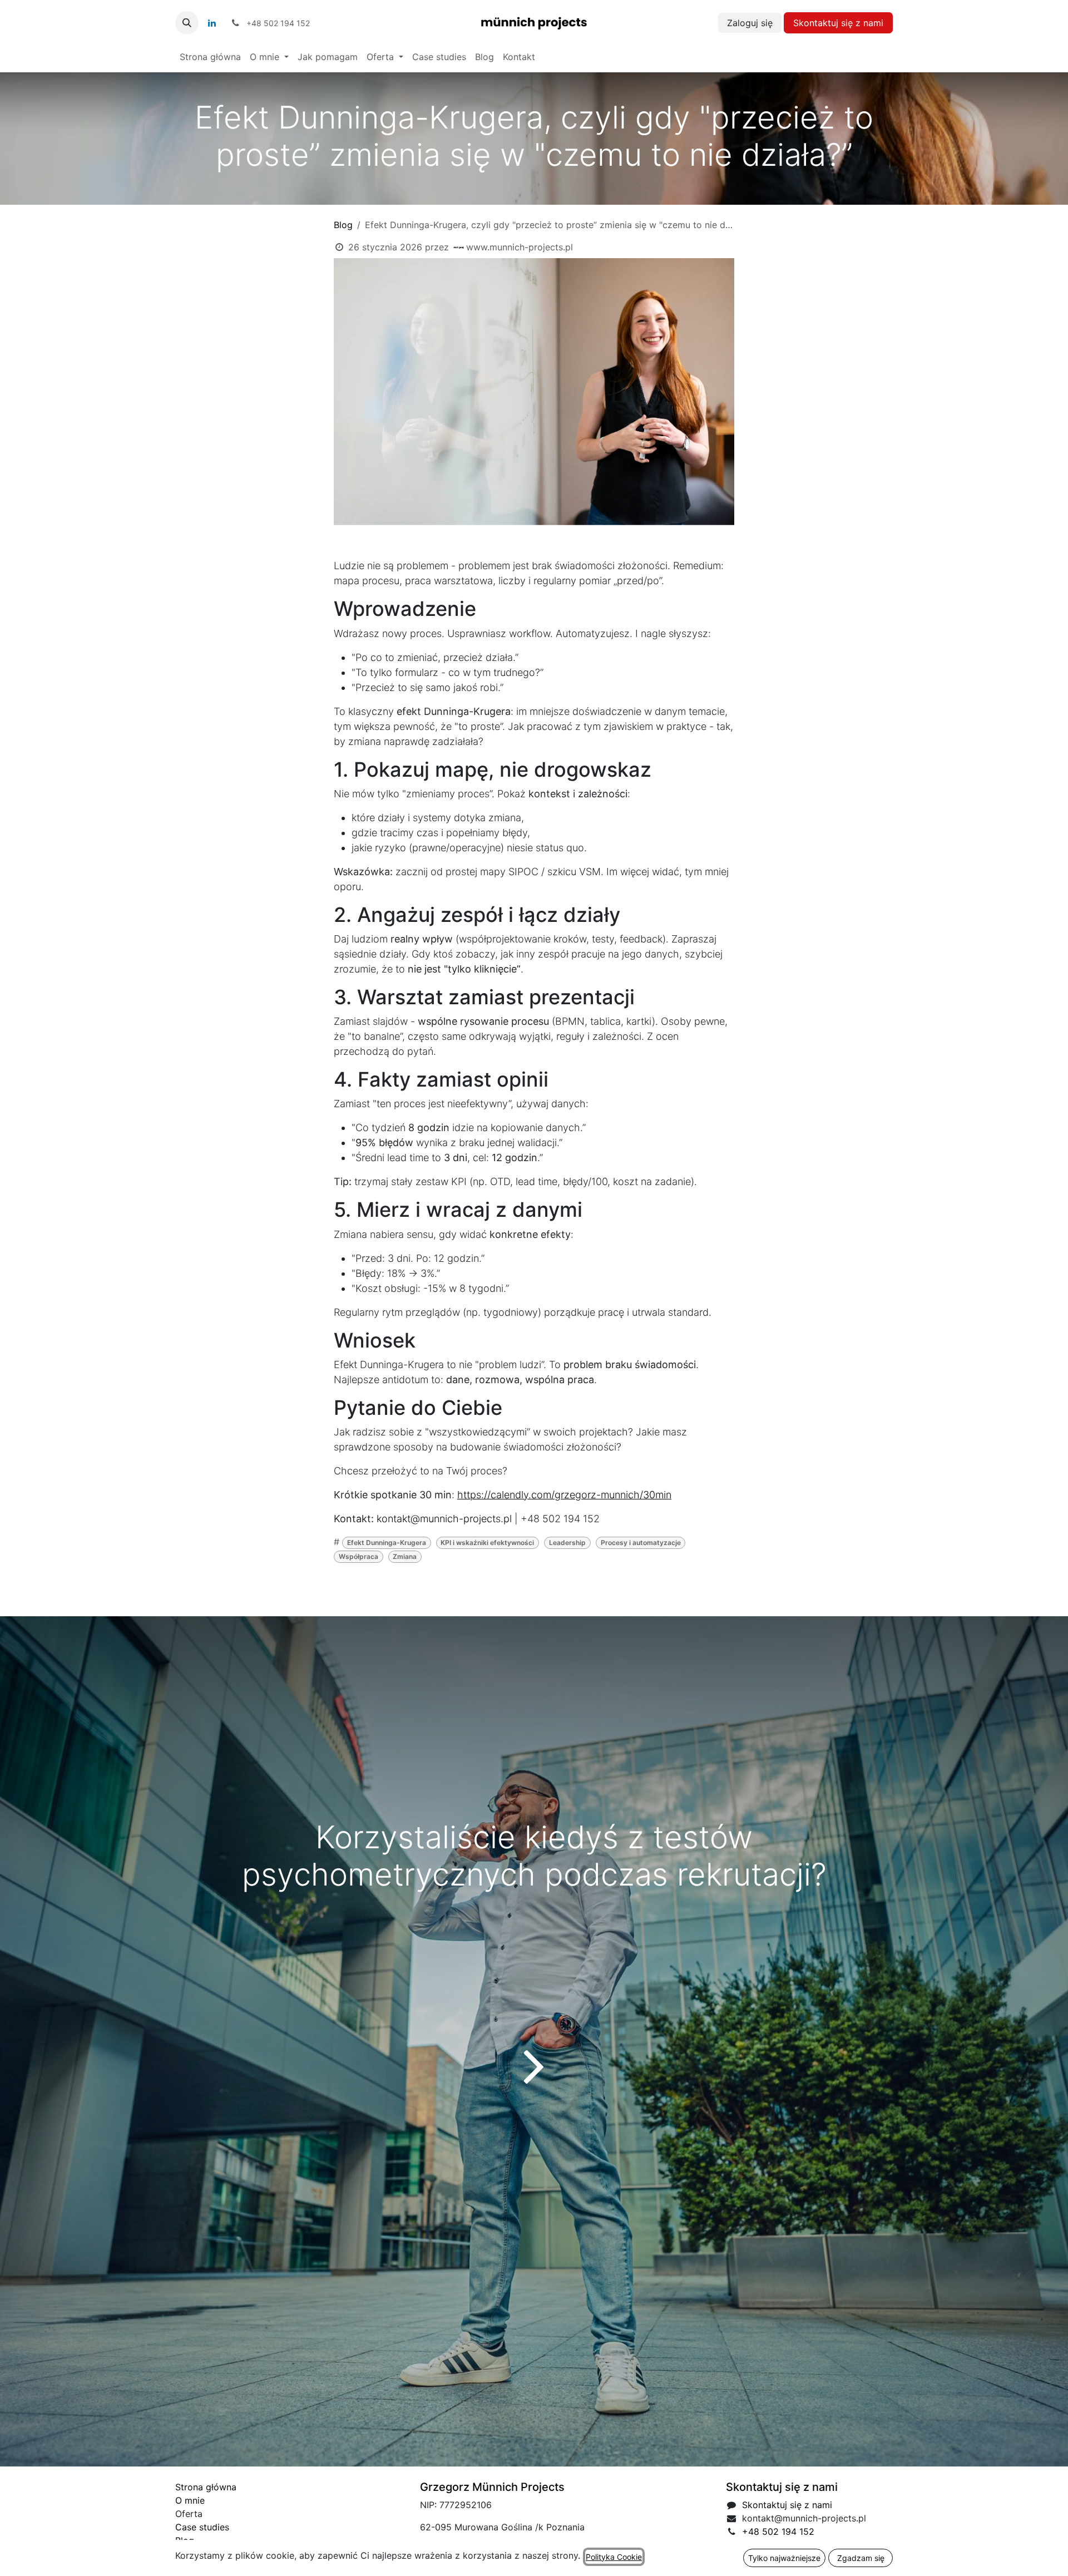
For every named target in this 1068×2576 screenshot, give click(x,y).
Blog (343, 225)
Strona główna (206, 2487)
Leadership (567, 1543)
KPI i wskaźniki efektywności (487, 1543)
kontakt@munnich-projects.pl (444, 1519)
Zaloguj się (750, 23)
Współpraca (359, 1556)
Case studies (202, 2527)
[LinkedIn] (212, 23)
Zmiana (405, 1556)
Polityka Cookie (614, 2557)
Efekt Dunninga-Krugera (387, 1543)
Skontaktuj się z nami (838, 23)
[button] (187, 23)
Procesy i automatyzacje (641, 1543)
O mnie (190, 2500)
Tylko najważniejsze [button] (784, 2558)
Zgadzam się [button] (861, 2558)
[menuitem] (210, 57)
